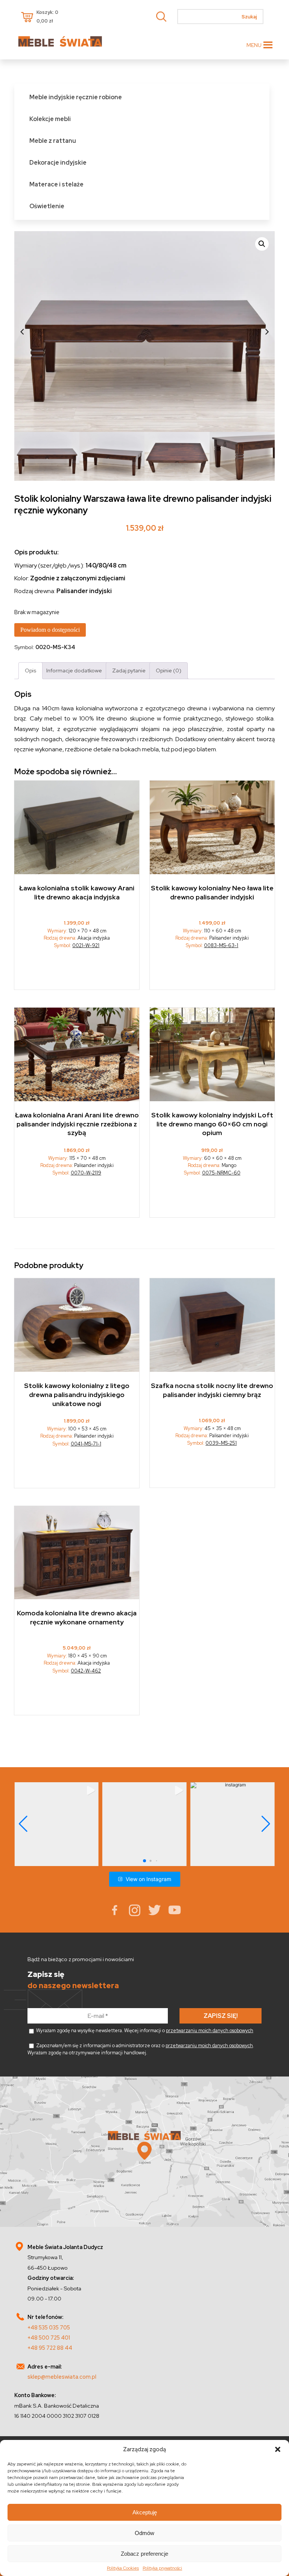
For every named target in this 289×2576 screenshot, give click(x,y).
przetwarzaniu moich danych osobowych (210, 2030)
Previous (22, 331)
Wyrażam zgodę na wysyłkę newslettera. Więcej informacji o (144, 2030)
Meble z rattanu (53, 141)
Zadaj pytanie (129, 670)
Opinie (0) (169, 670)
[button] (278, 2449)
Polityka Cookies (123, 2568)
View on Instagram (148, 1879)
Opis (30, 670)
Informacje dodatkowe (74, 670)
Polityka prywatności (162, 2568)
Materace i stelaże (56, 184)
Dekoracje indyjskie (58, 163)
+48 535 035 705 (49, 2327)
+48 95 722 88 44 (50, 2348)
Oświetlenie (47, 206)
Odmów (144, 2533)
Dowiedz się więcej (77, 972)
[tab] (30, 671)
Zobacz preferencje (144, 2554)
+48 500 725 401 (49, 2338)
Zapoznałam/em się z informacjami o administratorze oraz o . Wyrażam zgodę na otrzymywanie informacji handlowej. (141, 2049)
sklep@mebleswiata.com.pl (62, 2377)
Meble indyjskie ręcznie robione (76, 97)
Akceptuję (145, 2512)
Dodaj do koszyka (212, 972)
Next (267, 331)
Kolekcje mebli (50, 119)
